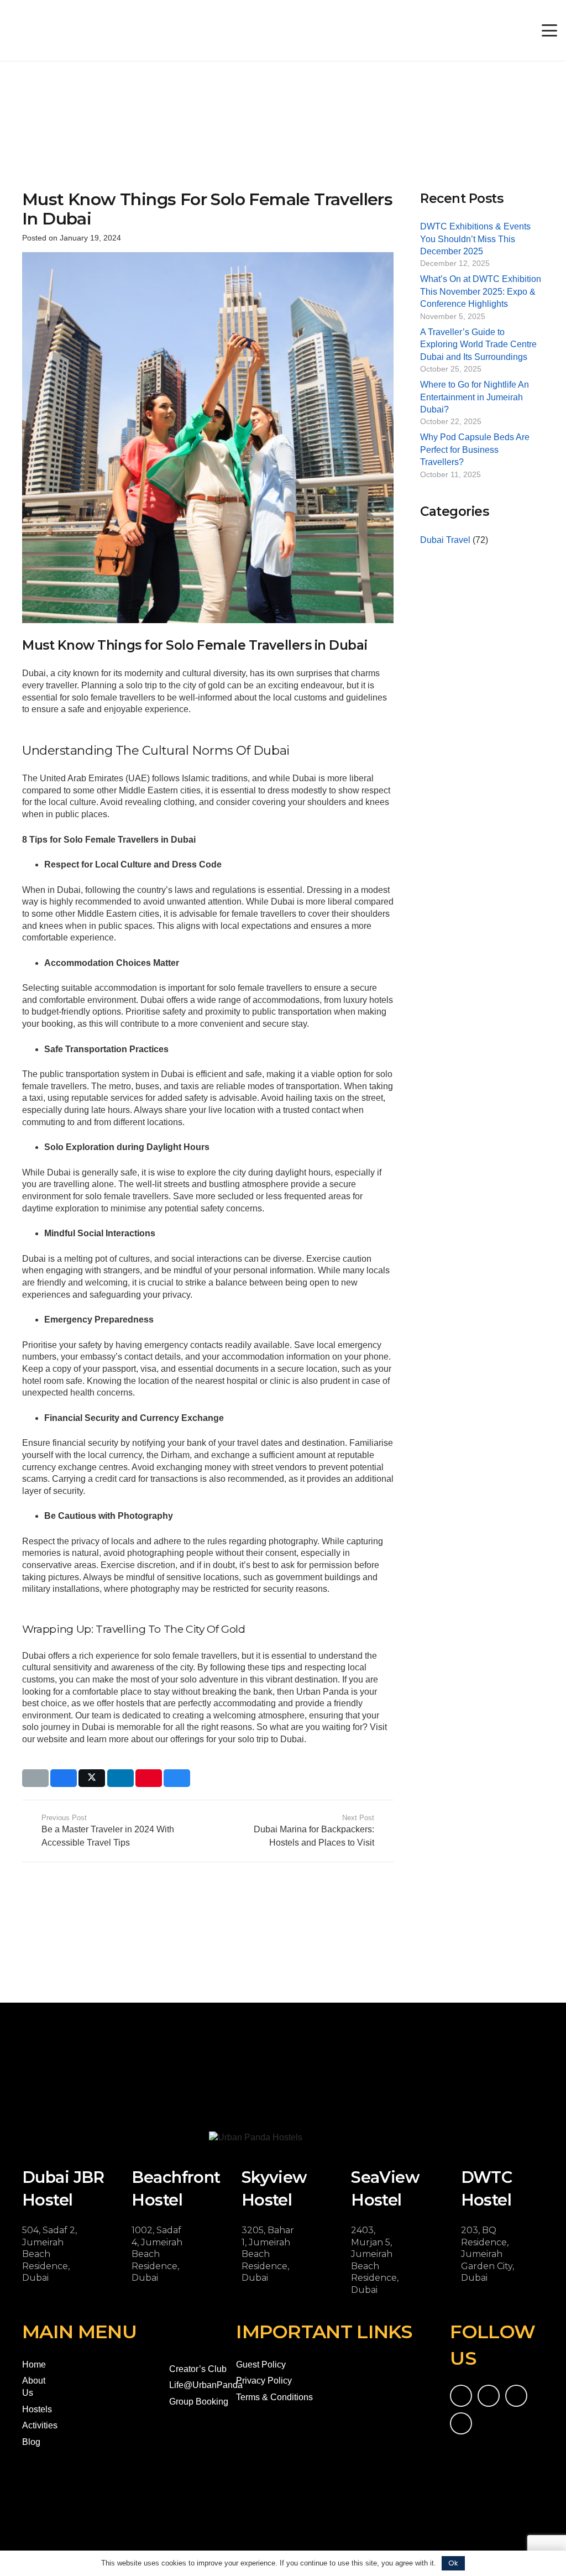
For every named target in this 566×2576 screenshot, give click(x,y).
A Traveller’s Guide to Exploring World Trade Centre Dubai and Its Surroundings (478, 344)
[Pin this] (149, 1778)
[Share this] (64, 1778)
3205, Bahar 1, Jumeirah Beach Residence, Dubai (268, 2254)
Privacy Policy (264, 2381)
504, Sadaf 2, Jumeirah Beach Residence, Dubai (49, 2254)
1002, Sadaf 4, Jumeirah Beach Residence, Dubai (157, 2254)
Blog (31, 2442)
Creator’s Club (198, 2369)
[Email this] (35, 1778)
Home (34, 2365)
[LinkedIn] (461, 2423)
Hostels (37, 2409)
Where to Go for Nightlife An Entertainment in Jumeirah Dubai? (475, 397)
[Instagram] (516, 2396)
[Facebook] (461, 2396)
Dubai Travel (445, 540)
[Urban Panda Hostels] (56, 30)
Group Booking (199, 2402)
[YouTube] (489, 2396)
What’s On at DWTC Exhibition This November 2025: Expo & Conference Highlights (481, 291)
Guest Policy (261, 2365)
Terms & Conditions (274, 2397)
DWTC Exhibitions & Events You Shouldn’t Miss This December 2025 (475, 239)
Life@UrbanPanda (206, 2385)
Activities (40, 2425)
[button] (549, 30)
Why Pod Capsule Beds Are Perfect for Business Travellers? (475, 450)
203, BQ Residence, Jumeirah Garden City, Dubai (488, 2254)
